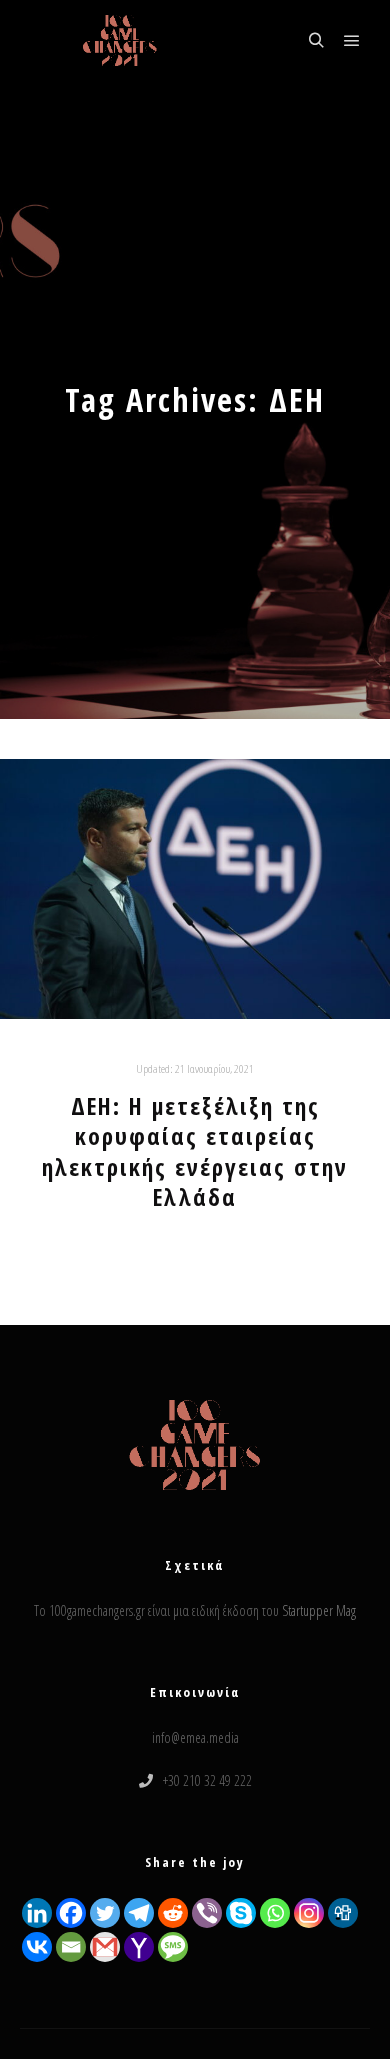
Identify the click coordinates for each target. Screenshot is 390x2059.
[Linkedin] (37, 1913)
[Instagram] (309, 1913)
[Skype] (241, 1913)
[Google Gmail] (105, 1947)
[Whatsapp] (275, 1913)
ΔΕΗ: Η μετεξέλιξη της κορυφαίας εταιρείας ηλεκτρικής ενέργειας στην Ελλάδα (195, 1152)
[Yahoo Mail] (139, 1947)
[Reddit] (173, 1913)
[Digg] (343, 1913)
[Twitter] (105, 1913)
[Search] (316, 41)
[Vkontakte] (37, 1947)
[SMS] (173, 1947)
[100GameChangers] (120, 40)
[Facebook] (71, 1913)
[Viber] (207, 1913)
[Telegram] (139, 1913)
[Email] (71, 1947)
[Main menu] (352, 41)
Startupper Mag (319, 1610)
